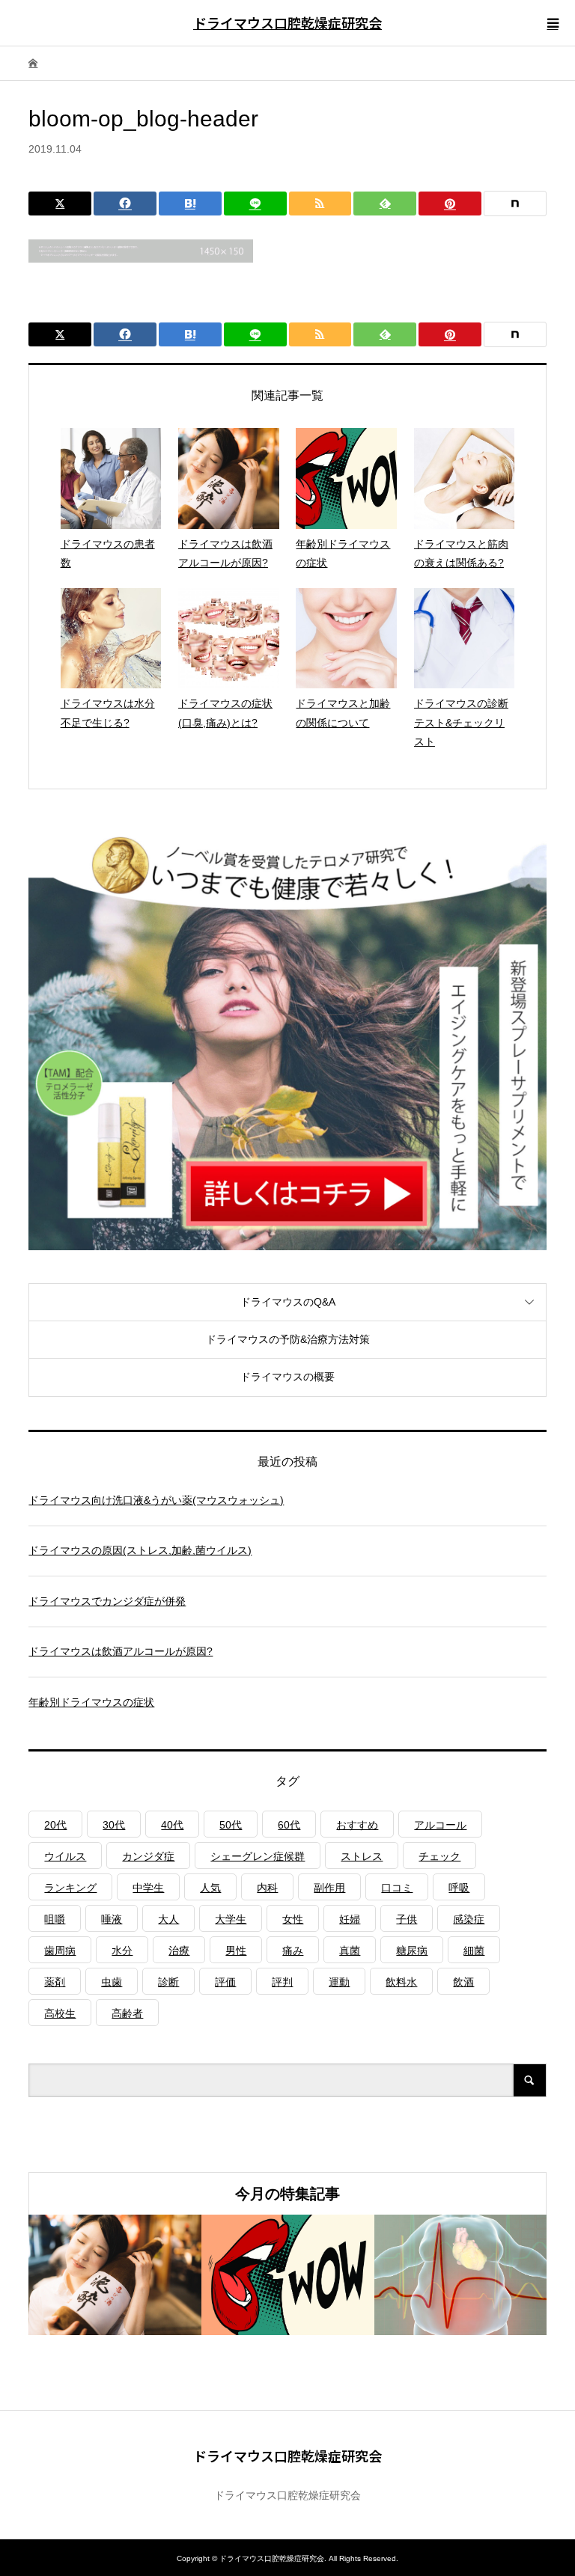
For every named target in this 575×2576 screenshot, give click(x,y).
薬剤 (55, 1982)
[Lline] (255, 204)
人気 (210, 1888)
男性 (236, 1951)
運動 (339, 1982)
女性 (293, 1919)
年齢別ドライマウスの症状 (91, 1702)
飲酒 (463, 1982)
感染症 (469, 1919)
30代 (114, 1825)
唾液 (112, 1919)
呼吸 (459, 1888)
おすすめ (357, 1825)
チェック (439, 1856)
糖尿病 (412, 1951)
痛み (293, 1951)
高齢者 (127, 2013)
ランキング (70, 1888)
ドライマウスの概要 (287, 1377)
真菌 (350, 1951)
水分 (122, 1951)
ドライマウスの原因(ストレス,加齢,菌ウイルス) (140, 1550)
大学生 (231, 1919)
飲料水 (401, 1982)
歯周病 (60, 1951)
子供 (407, 1919)
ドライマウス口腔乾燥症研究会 (287, 22)
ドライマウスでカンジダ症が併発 (107, 1601)
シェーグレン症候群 (258, 1856)
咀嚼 (55, 1919)
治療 (179, 1951)
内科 (267, 1888)
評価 (225, 1982)
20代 (55, 1825)
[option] (115, 2275)
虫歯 (112, 1982)
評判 (282, 1982)
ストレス (362, 1856)
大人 (168, 1919)
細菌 (474, 1951)
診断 (168, 1982)
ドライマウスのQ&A (288, 1302)
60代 (289, 1825)
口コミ (397, 1888)
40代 (172, 1825)
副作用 (329, 1888)
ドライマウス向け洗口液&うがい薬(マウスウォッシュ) (156, 1500)
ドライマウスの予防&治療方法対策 (288, 1339)
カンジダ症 (148, 1856)
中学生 (148, 1888)
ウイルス (65, 1856)
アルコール (440, 1825)
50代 (231, 1825)
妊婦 (350, 1919)
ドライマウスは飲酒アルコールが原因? (121, 1651)
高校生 (60, 2013)
